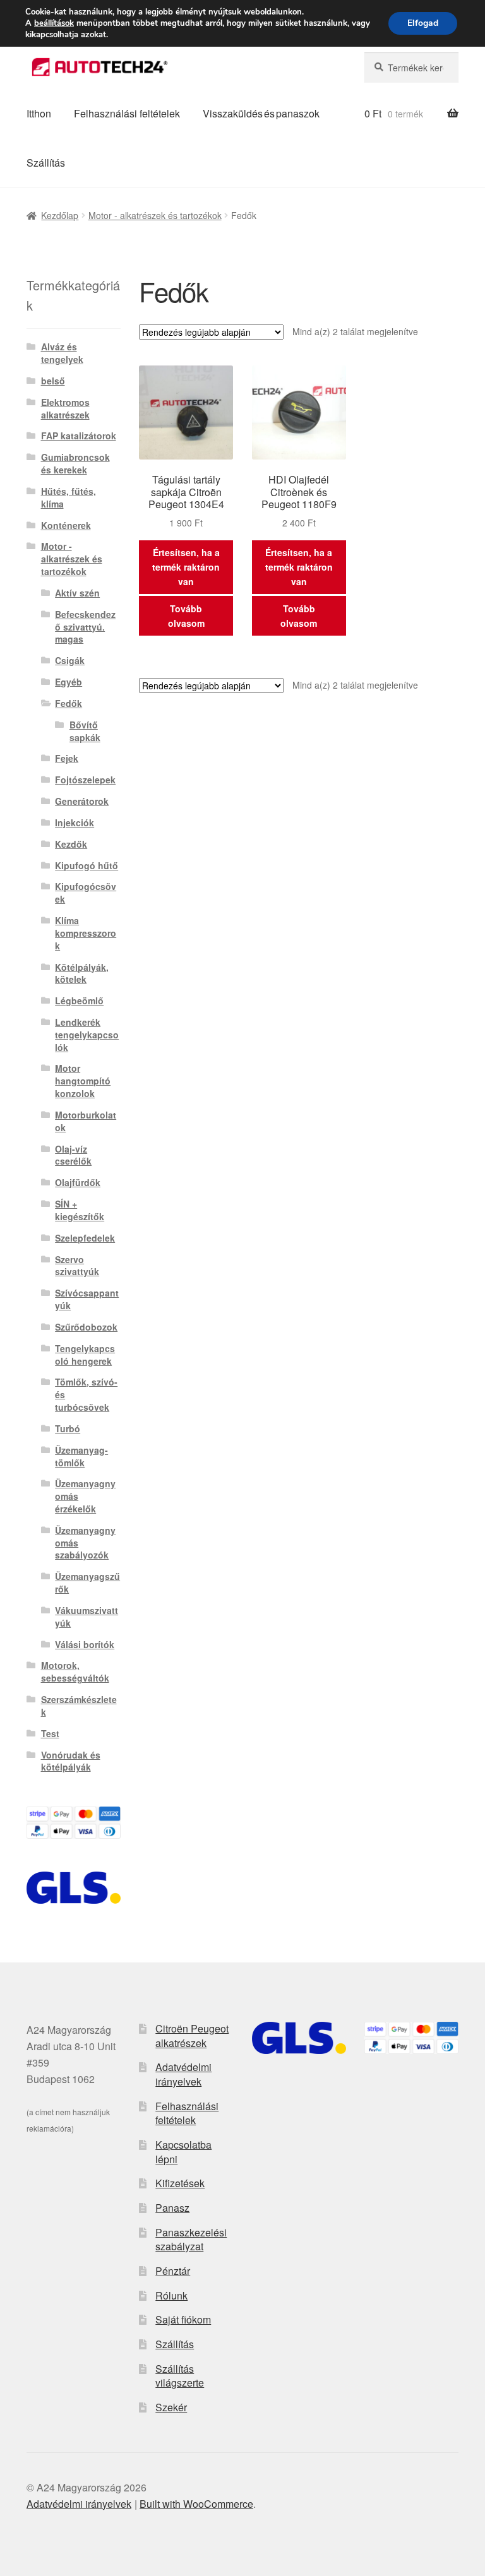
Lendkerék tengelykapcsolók (87, 1035)
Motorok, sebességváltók (75, 1671)
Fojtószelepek (85, 780)
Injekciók (75, 822)
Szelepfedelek (85, 1238)
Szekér (171, 2407)
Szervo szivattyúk (77, 1266)
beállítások (54, 23)
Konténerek (66, 525)
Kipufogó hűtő (87, 865)
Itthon (39, 113)
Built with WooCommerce (196, 2504)
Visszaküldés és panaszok (261, 113)
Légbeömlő (79, 1000)
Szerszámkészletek (79, 1706)
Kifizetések (180, 2183)
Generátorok (82, 801)
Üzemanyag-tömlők (81, 1456)
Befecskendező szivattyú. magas (85, 627)
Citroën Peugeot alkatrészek (192, 2036)
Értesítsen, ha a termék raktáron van (186, 567)
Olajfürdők (78, 1182)
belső (53, 381)
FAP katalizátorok (79, 436)
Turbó (68, 1428)
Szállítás (46, 163)
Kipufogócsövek (86, 893)
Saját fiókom (183, 2319)
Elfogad (423, 23)
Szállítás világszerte (180, 2376)
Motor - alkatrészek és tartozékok (155, 215)
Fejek (67, 758)
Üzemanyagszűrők (87, 1582)
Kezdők (71, 844)
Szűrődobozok (86, 1327)
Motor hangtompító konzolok (83, 1081)
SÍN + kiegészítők (80, 1210)
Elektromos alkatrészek (65, 408)
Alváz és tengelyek (62, 353)
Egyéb (69, 682)
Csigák (70, 660)
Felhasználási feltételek (127, 113)
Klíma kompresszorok (86, 933)
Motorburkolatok (86, 1121)
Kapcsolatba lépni (183, 2152)
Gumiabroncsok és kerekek (75, 463)
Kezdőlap (60, 215)
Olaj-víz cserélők (73, 1155)
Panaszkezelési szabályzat (191, 2240)
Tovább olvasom (186, 616)
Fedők (69, 703)
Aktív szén (77, 593)
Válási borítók (85, 1644)
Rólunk (171, 2295)
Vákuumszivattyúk (87, 1617)
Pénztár (173, 2271)
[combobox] (411, 68)
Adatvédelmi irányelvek (183, 2074)
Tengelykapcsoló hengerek (85, 1355)
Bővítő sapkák (85, 731)
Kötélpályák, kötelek (82, 973)
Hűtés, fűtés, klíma (69, 497)
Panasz (172, 2208)
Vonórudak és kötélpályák (71, 1761)
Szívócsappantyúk (87, 1299)
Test (50, 1733)
